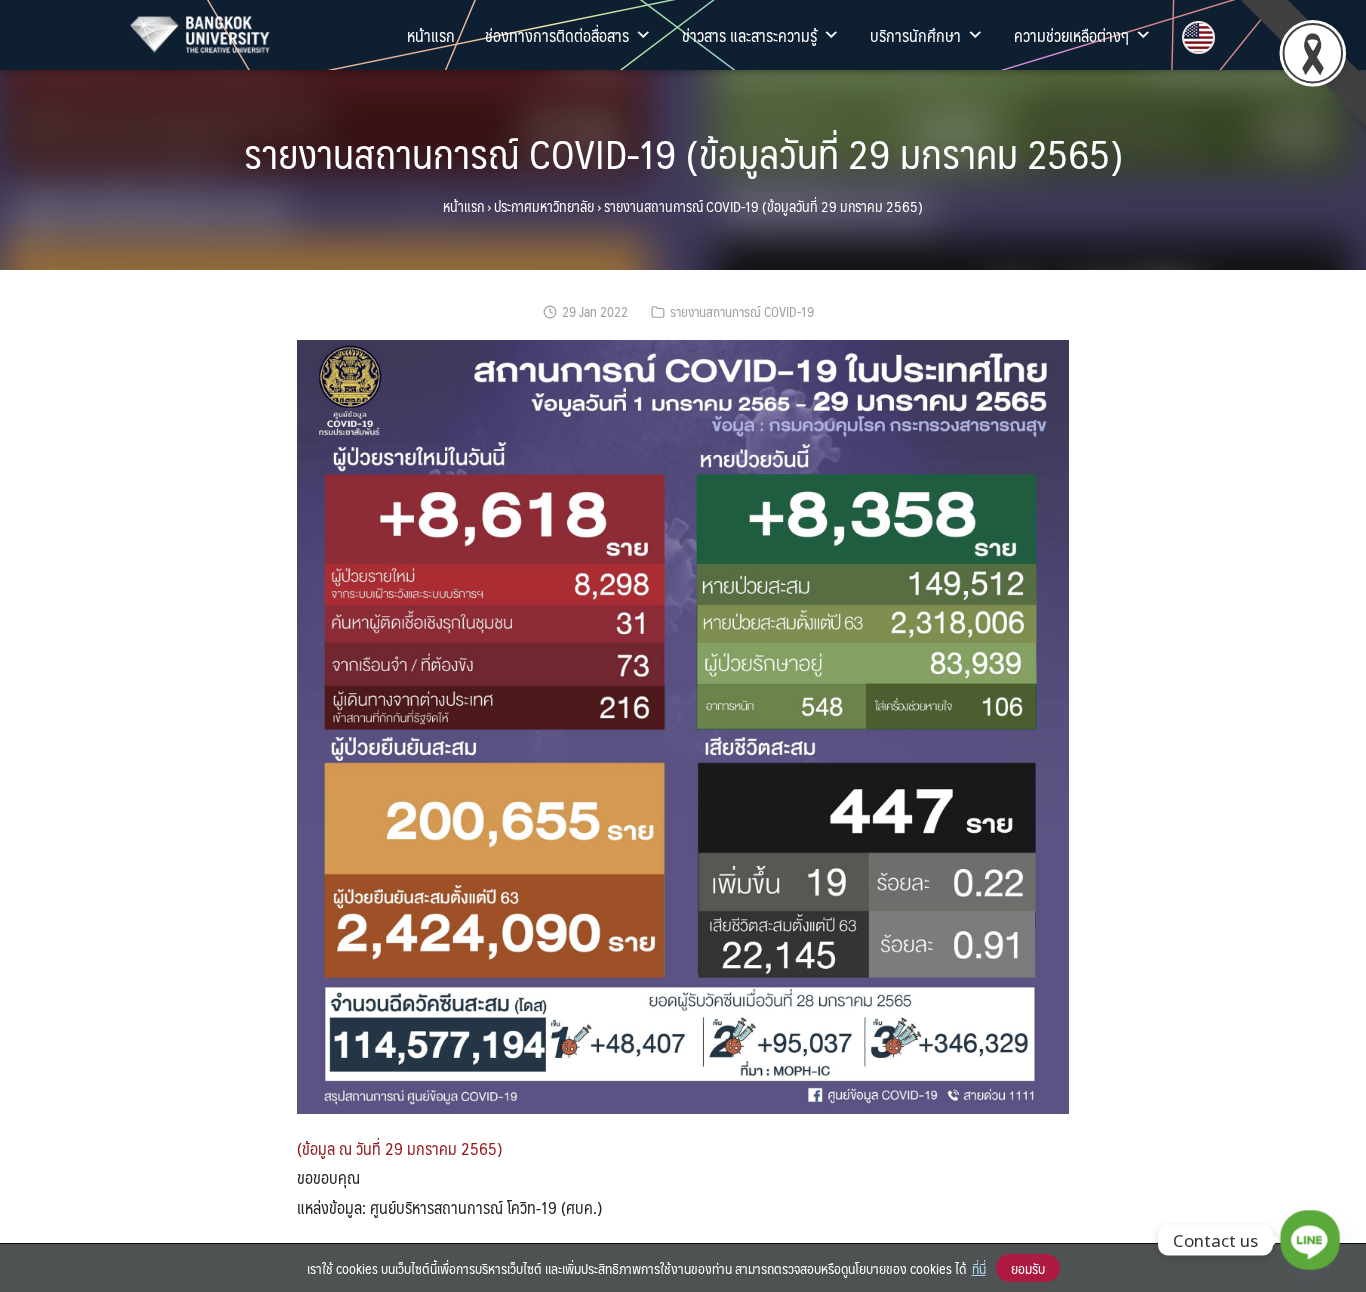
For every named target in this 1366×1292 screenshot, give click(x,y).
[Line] (1310, 1240)
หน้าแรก (431, 35)
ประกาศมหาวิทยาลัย (544, 206)
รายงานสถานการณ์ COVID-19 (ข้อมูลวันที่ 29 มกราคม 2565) (683, 152)
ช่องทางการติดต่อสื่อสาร (557, 35)
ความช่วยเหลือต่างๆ (1071, 35)
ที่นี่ (979, 1268)
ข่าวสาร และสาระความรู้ (749, 35)
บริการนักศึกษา (915, 35)
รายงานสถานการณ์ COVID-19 (742, 311)
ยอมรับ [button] (1028, 1268)
